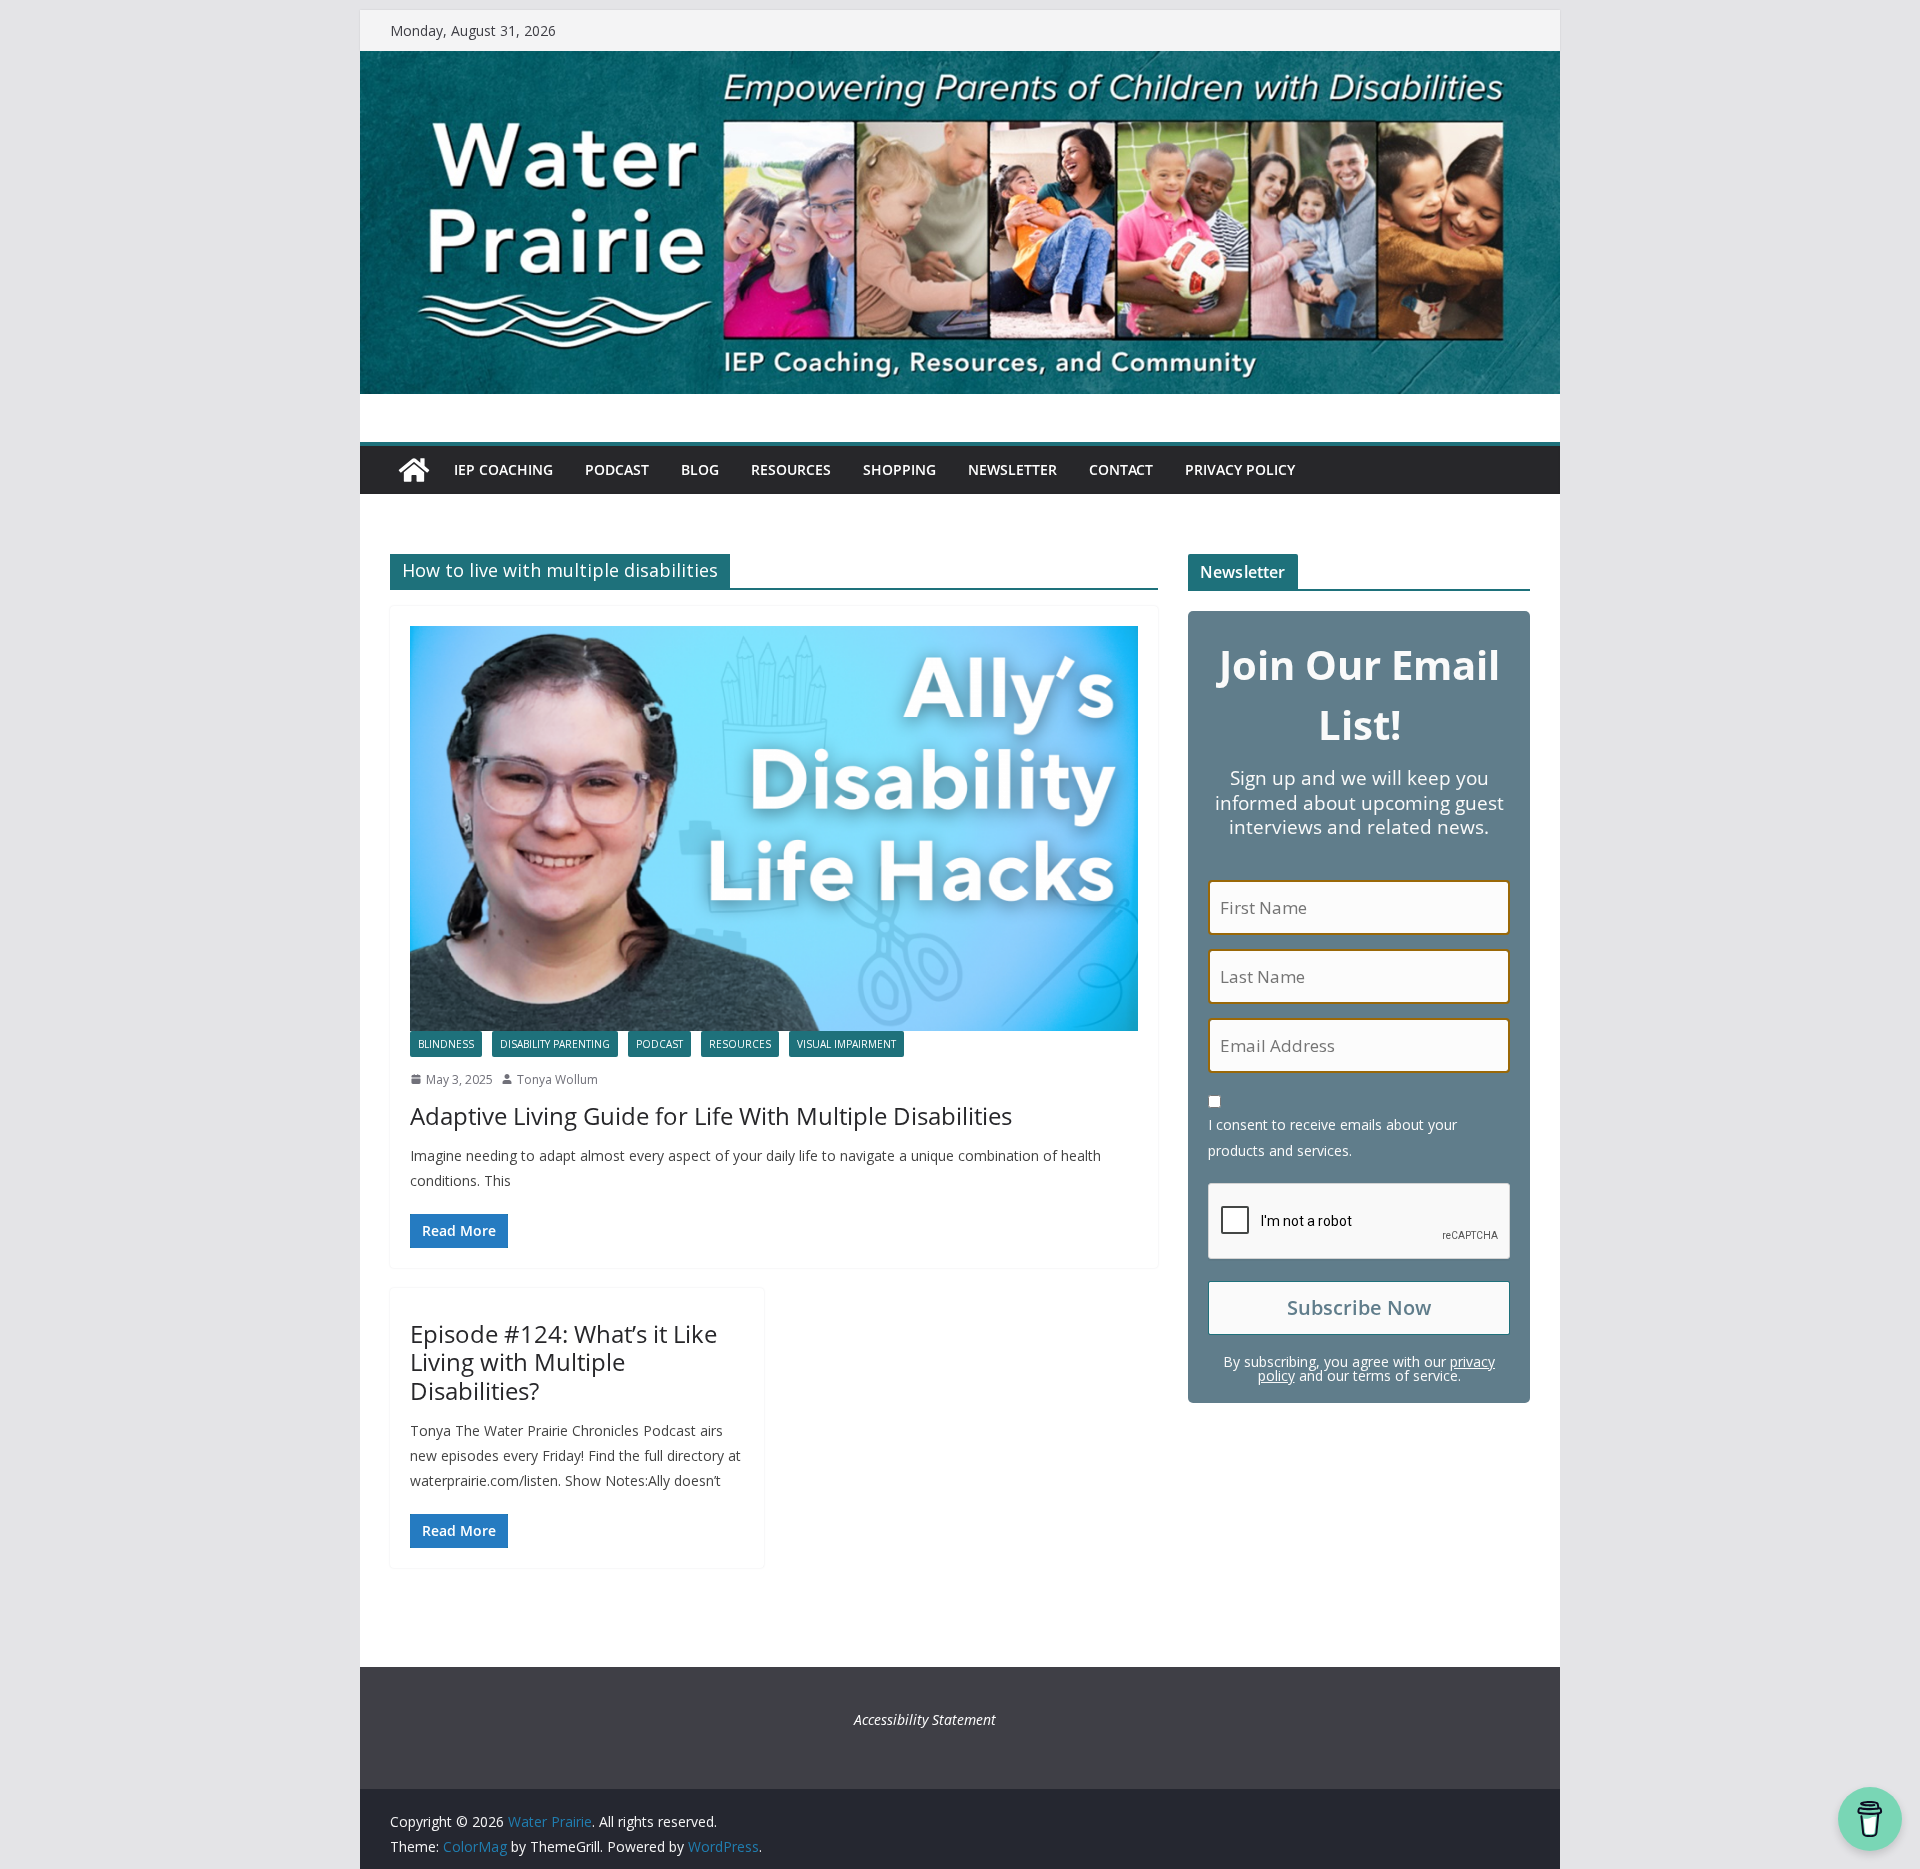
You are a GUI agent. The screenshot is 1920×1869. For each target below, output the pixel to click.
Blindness (446, 1044)
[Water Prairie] (960, 65)
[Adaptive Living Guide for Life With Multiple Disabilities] (774, 828)
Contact (1121, 469)
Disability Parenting (555, 1044)
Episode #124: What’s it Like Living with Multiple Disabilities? (563, 1362)
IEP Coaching (503, 469)
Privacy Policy (1240, 469)
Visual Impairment (846, 1044)
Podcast (617, 469)
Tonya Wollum (557, 1079)
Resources (791, 469)
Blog (700, 469)
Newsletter (1012, 469)
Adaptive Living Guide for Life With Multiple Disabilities (711, 1115)
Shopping (899, 469)
